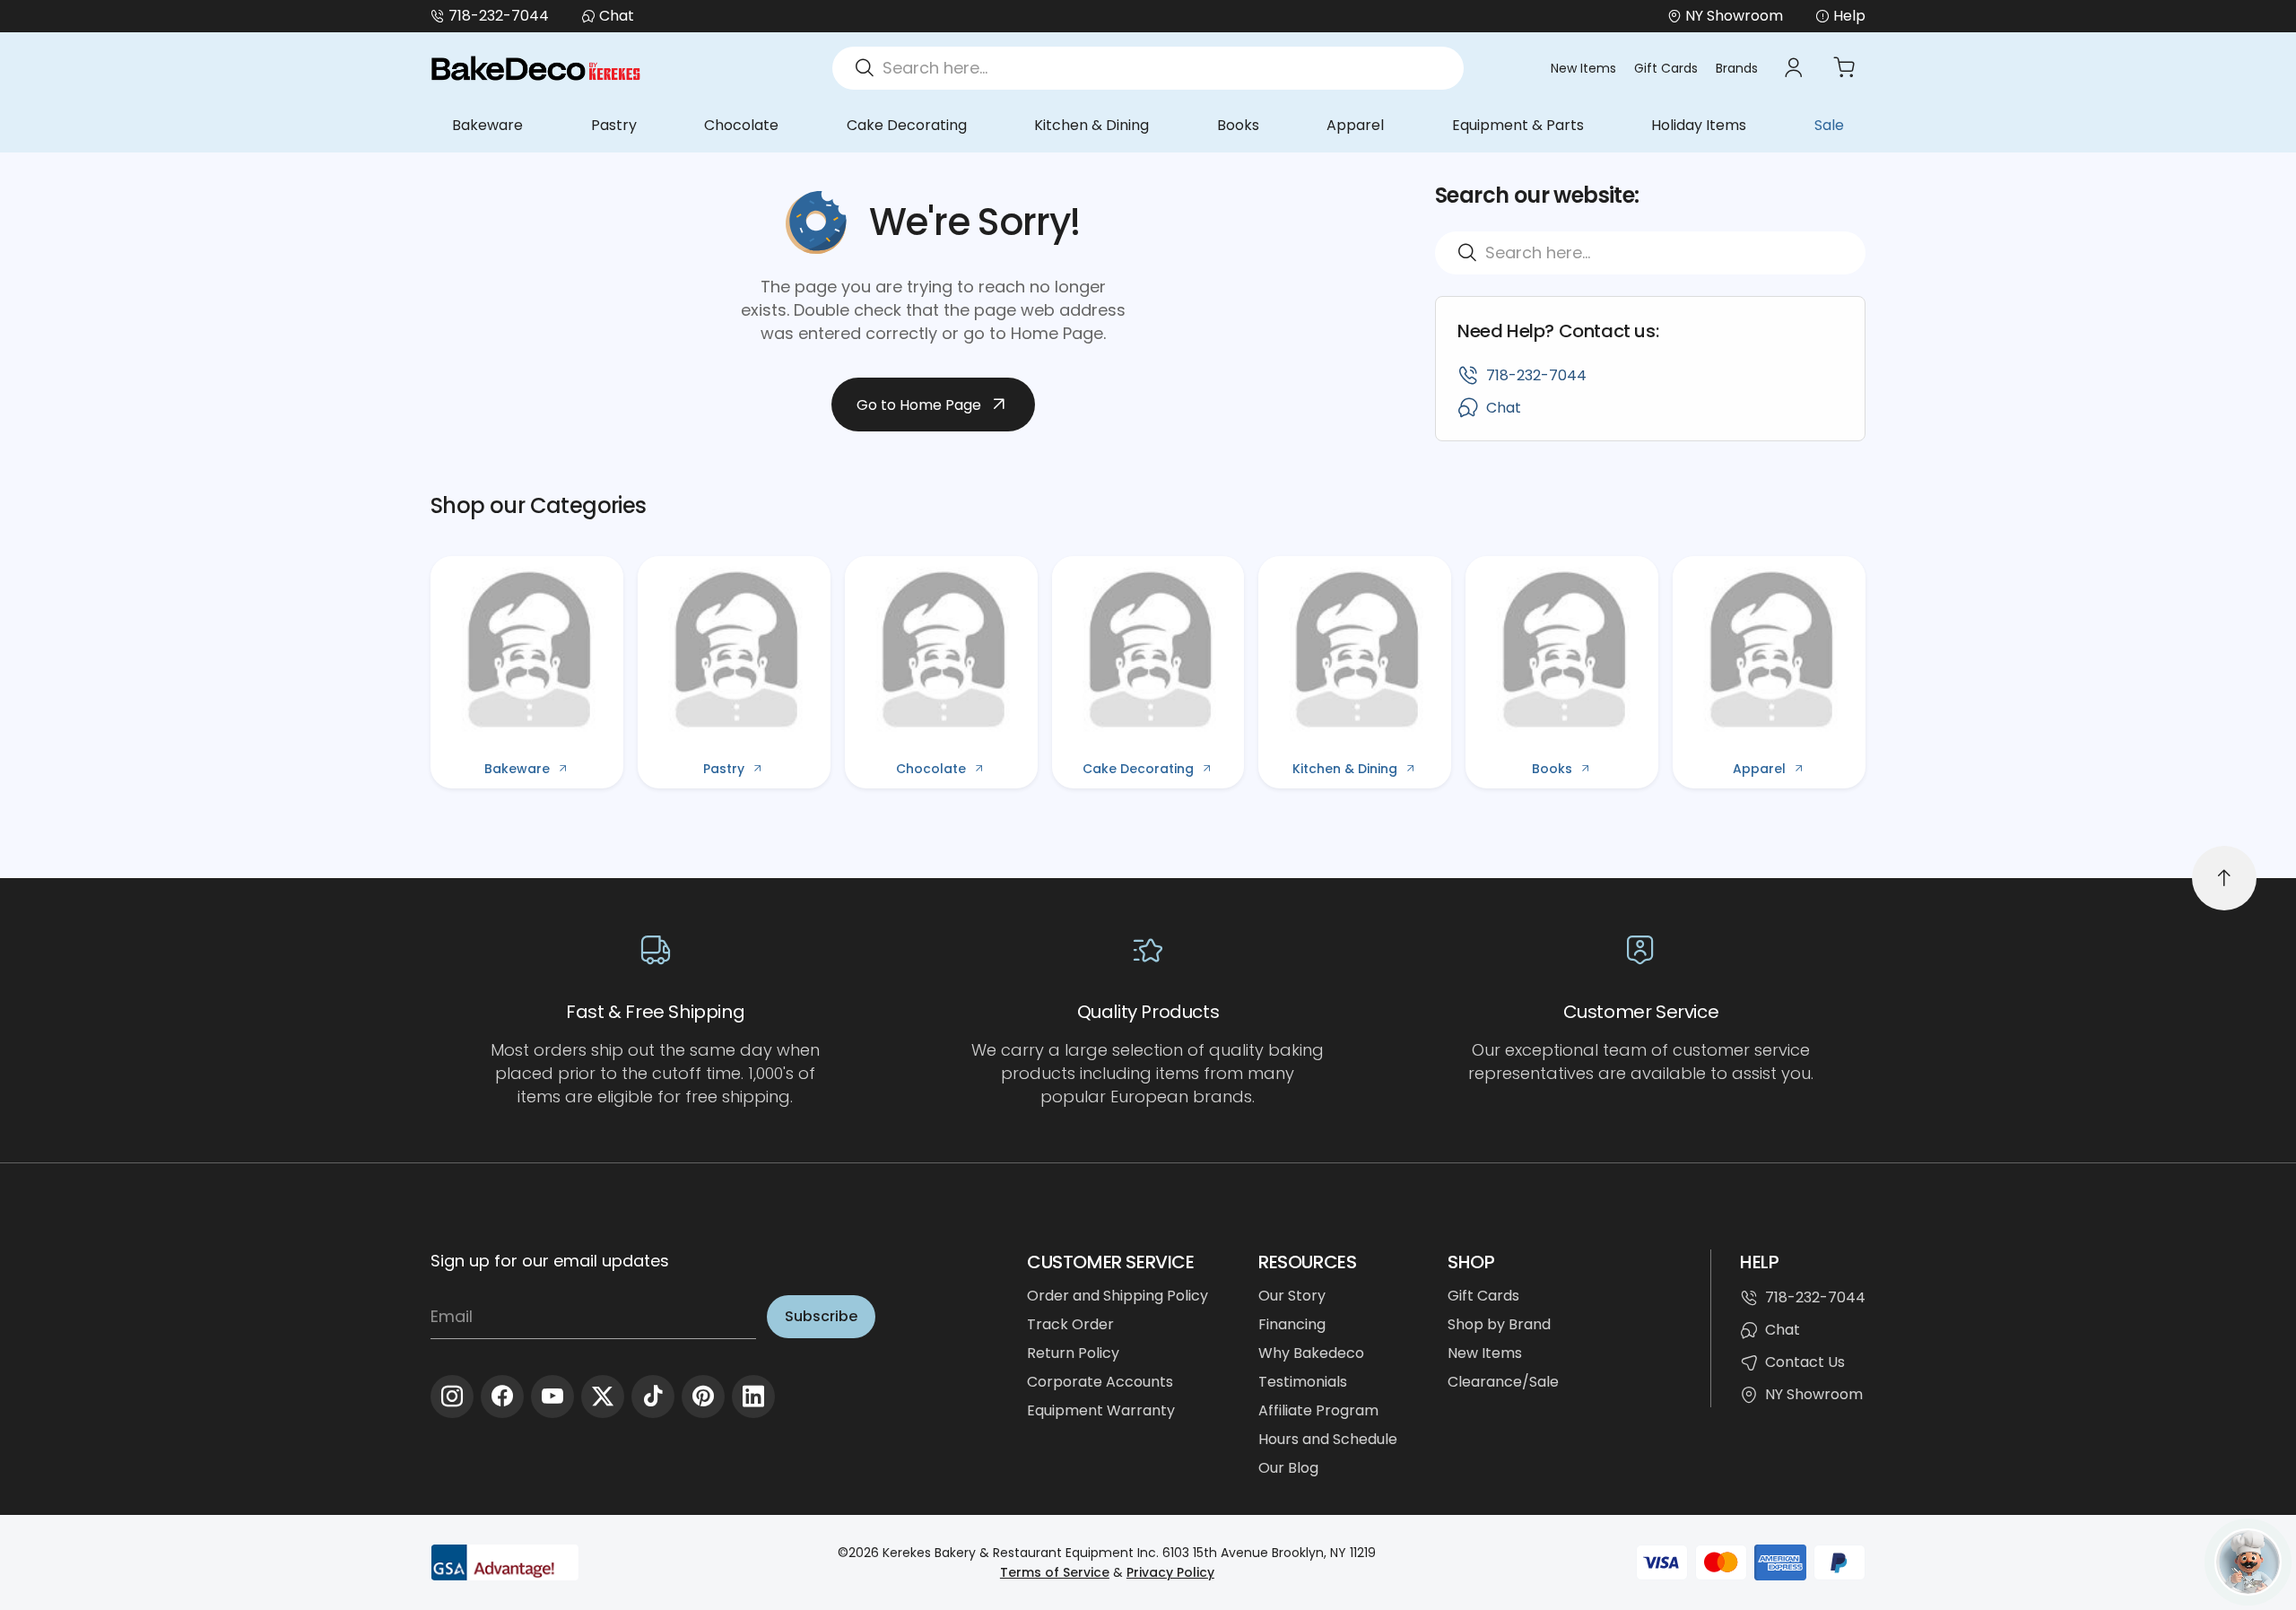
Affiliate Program (1318, 1410)
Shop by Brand (1499, 1324)
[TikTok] (653, 1397)
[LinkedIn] (753, 1397)
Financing (1292, 1324)
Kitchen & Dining (1091, 125)
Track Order (1070, 1324)
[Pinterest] (703, 1397)
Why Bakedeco (1311, 1353)
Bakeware (487, 125)
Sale (1829, 125)
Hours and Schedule (1328, 1439)
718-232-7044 (499, 16)
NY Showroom (1814, 1394)
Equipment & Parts (1518, 125)
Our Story (1292, 1296)
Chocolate (741, 125)
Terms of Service (1055, 1572)
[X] (603, 1397)
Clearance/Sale (1503, 1382)
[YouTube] (552, 1397)
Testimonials (1303, 1382)
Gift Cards (1666, 68)
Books (1238, 125)
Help (1849, 16)
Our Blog (1288, 1468)
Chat (617, 16)
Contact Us (1805, 1362)
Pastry (614, 125)
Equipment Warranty (1101, 1410)
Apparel (1355, 125)
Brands (1737, 68)
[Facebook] (502, 1397)
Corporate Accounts (1100, 1382)
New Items (1583, 68)
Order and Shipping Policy (1118, 1296)
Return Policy (1073, 1353)
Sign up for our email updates (550, 1261)
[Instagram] (452, 1397)
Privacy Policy (1170, 1572)
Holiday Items (1699, 125)
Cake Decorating (907, 125)
